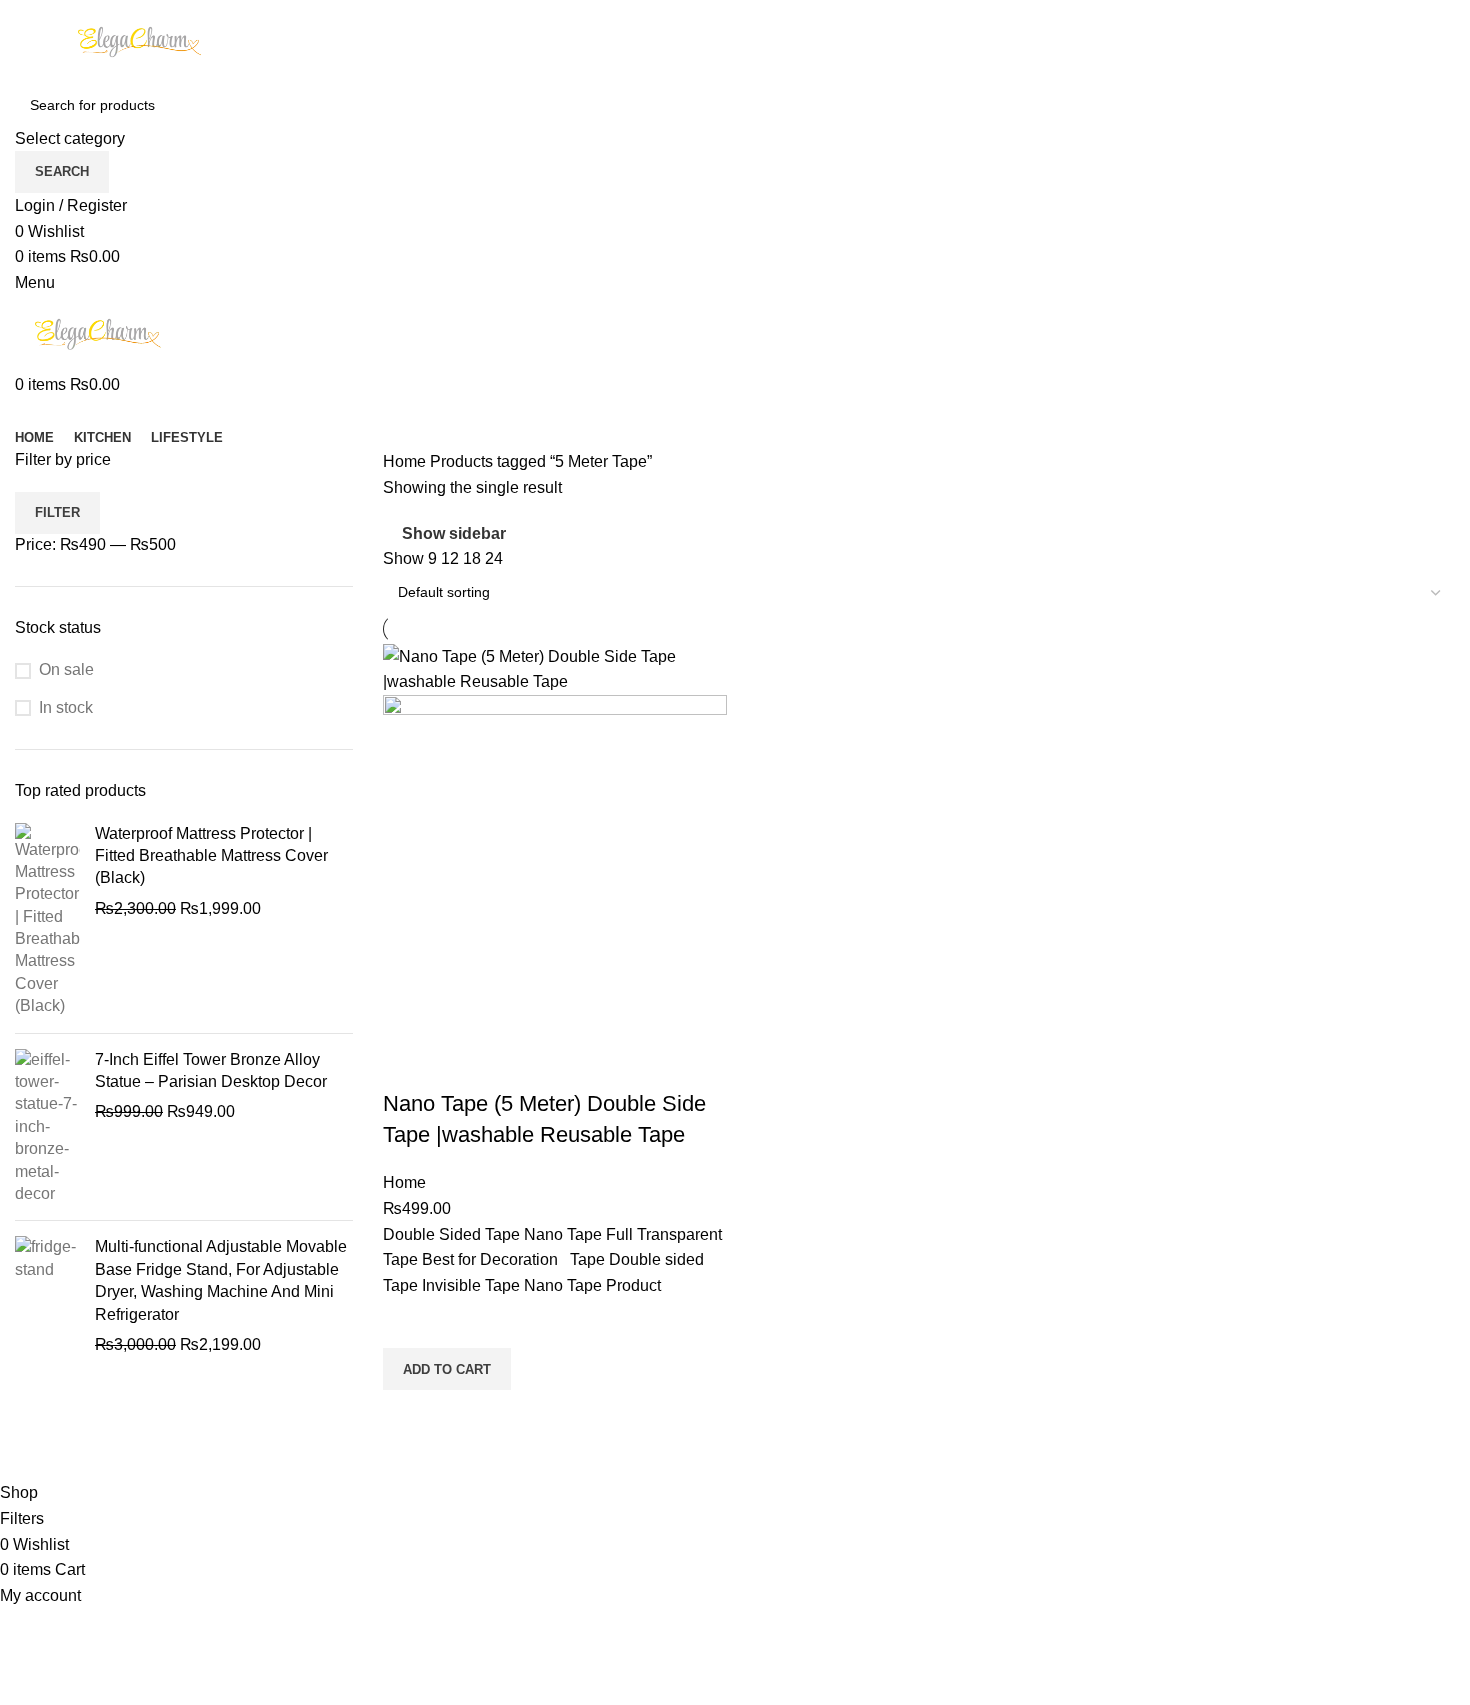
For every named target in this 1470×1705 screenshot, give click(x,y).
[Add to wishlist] (408, 1323)
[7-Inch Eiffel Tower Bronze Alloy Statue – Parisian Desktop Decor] (47, 1127)
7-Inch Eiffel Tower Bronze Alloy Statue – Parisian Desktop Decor (211, 1070)
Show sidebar (454, 533)
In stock (66, 707)
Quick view (408, 1415)
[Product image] (555, 865)
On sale (66, 669)
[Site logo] (140, 40)
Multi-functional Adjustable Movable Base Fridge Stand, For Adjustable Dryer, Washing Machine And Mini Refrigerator (221, 1280)
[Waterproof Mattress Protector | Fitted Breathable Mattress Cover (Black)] (47, 920)
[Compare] (408, 1064)
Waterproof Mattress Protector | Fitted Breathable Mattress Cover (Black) (211, 856)
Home (406, 461)
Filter (57, 512)
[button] (447, 1369)
